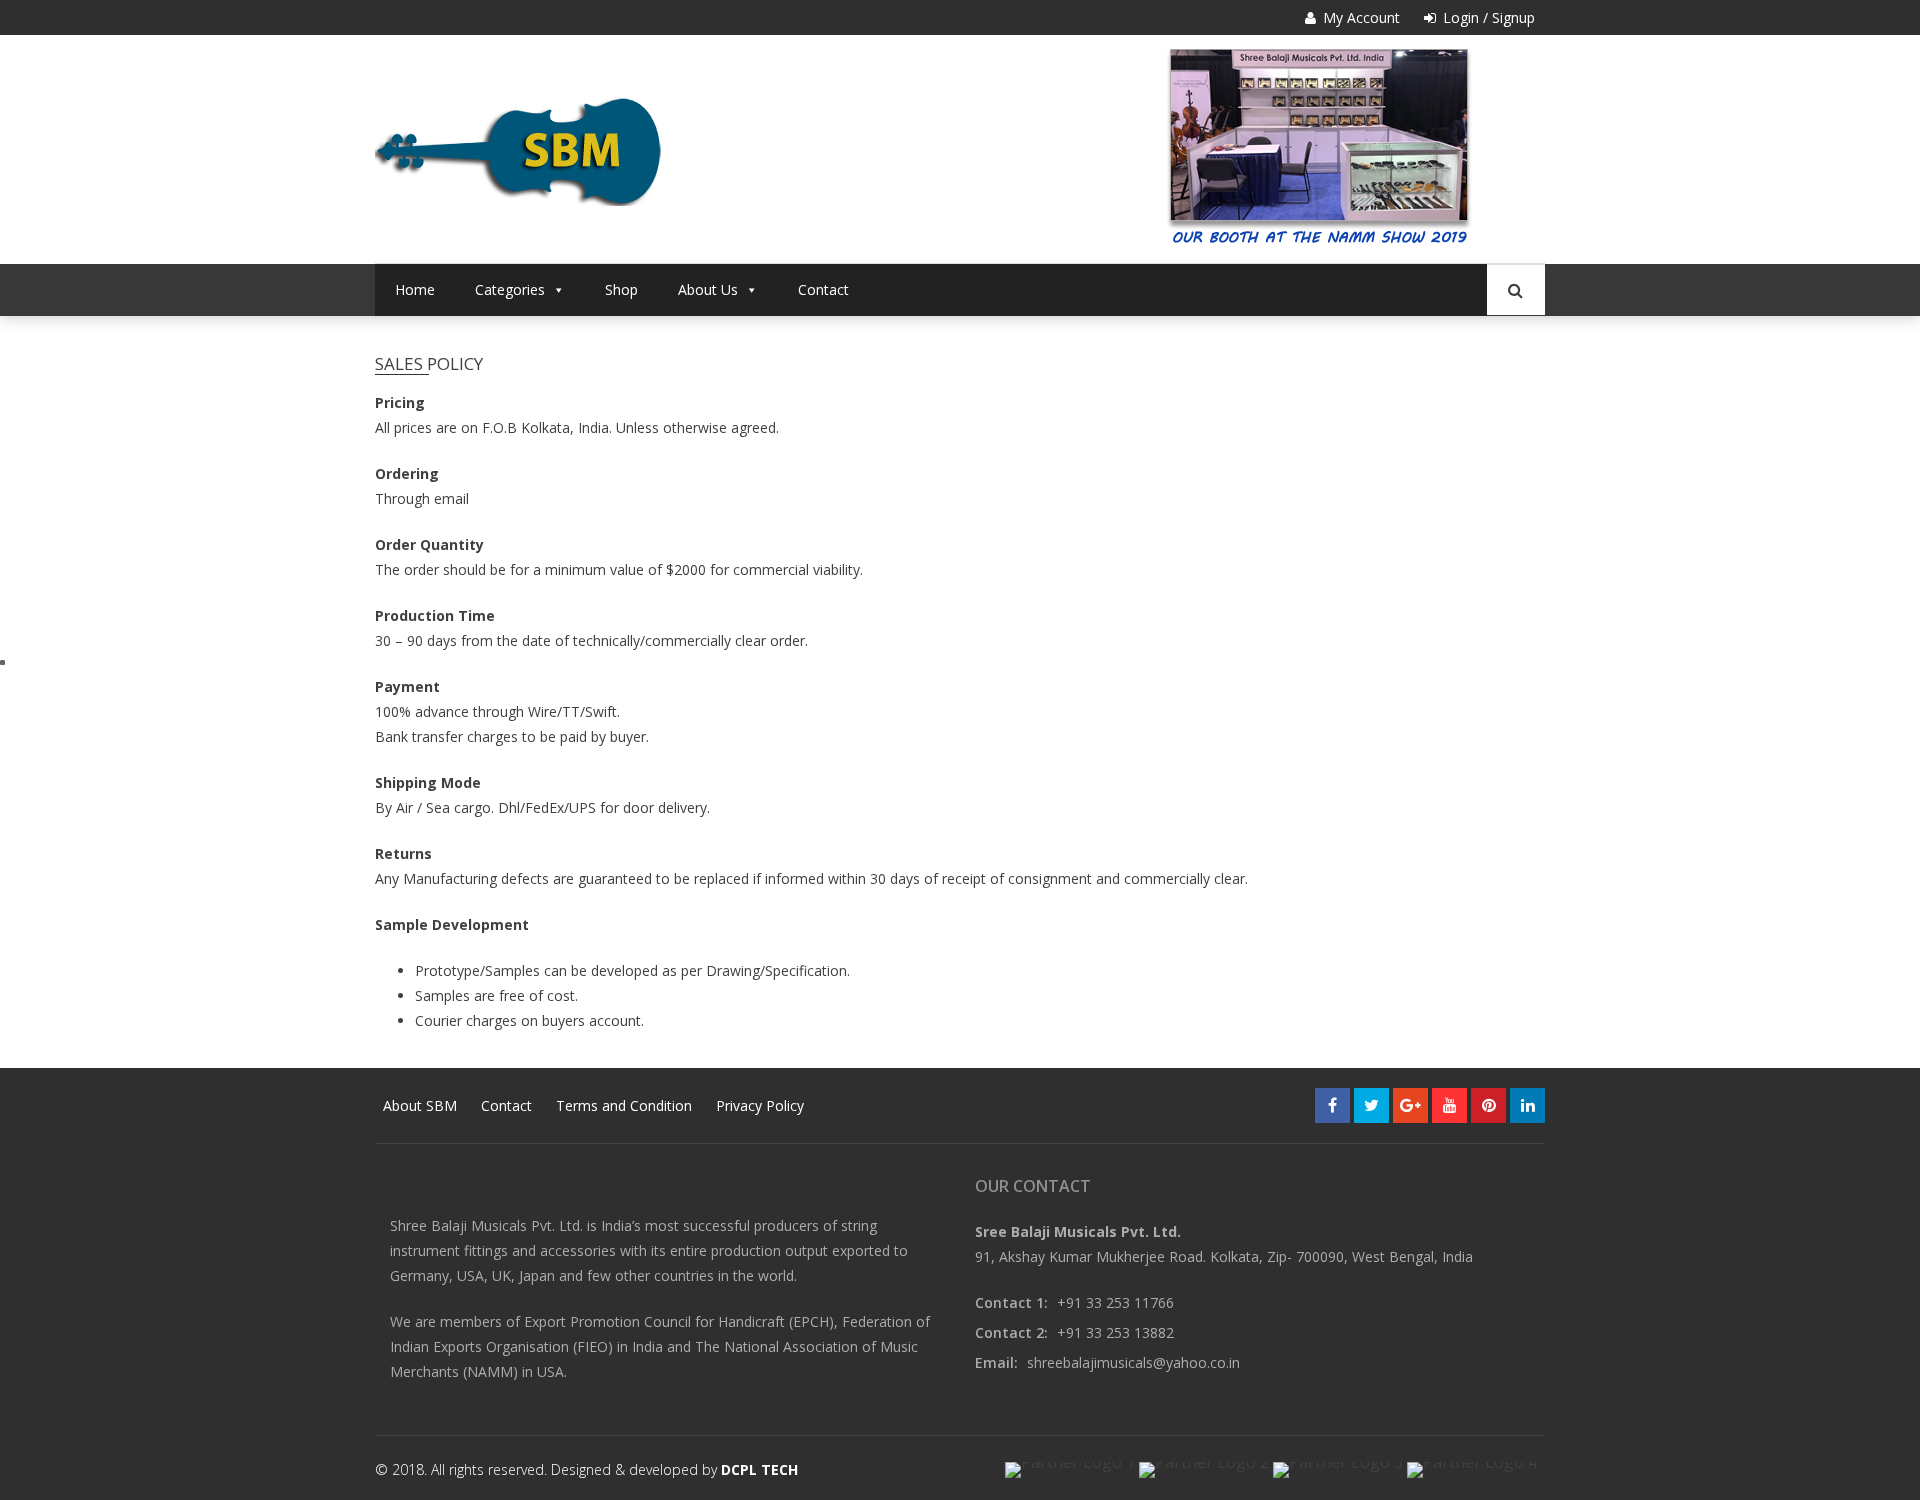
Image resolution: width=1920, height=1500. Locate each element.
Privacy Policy (760, 1105)
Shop (621, 289)
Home (415, 289)
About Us (708, 289)
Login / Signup (1487, 17)
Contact (823, 289)
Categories (510, 289)
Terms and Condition (624, 1105)
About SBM (420, 1105)
